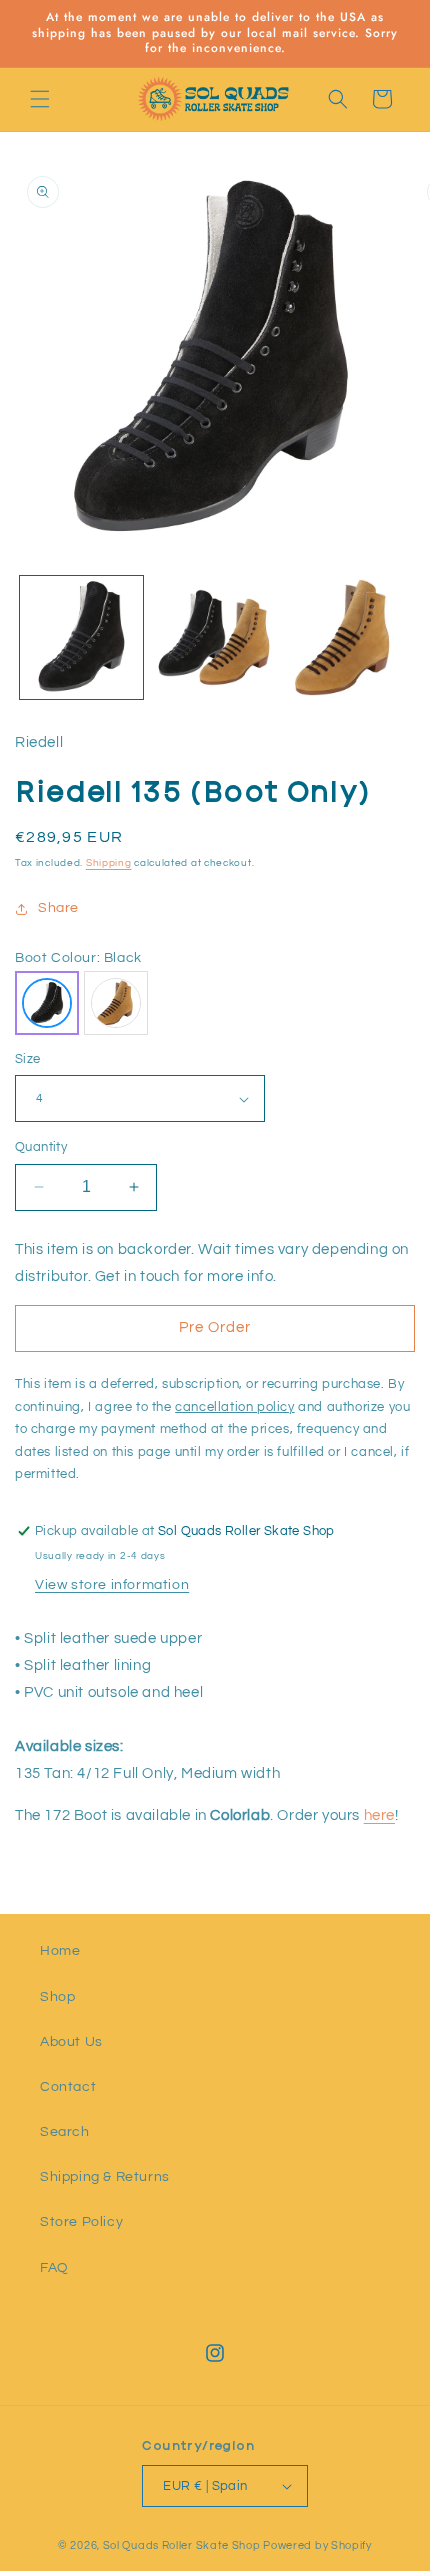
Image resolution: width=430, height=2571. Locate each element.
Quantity (41, 1147)
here (379, 1815)
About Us (71, 2042)
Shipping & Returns (105, 2177)
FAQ (54, 2268)
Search (65, 2132)
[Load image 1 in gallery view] (81, 637)
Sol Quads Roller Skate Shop (182, 2545)
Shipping (109, 863)
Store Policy (81, 2222)
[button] (40, 99)
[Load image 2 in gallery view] (214, 637)
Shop (57, 1997)
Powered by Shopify (317, 2545)
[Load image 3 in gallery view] (346, 637)
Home (60, 1951)
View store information (112, 1585)
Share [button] (58, 908)
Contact (68, 2087)
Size (28, 1059)
